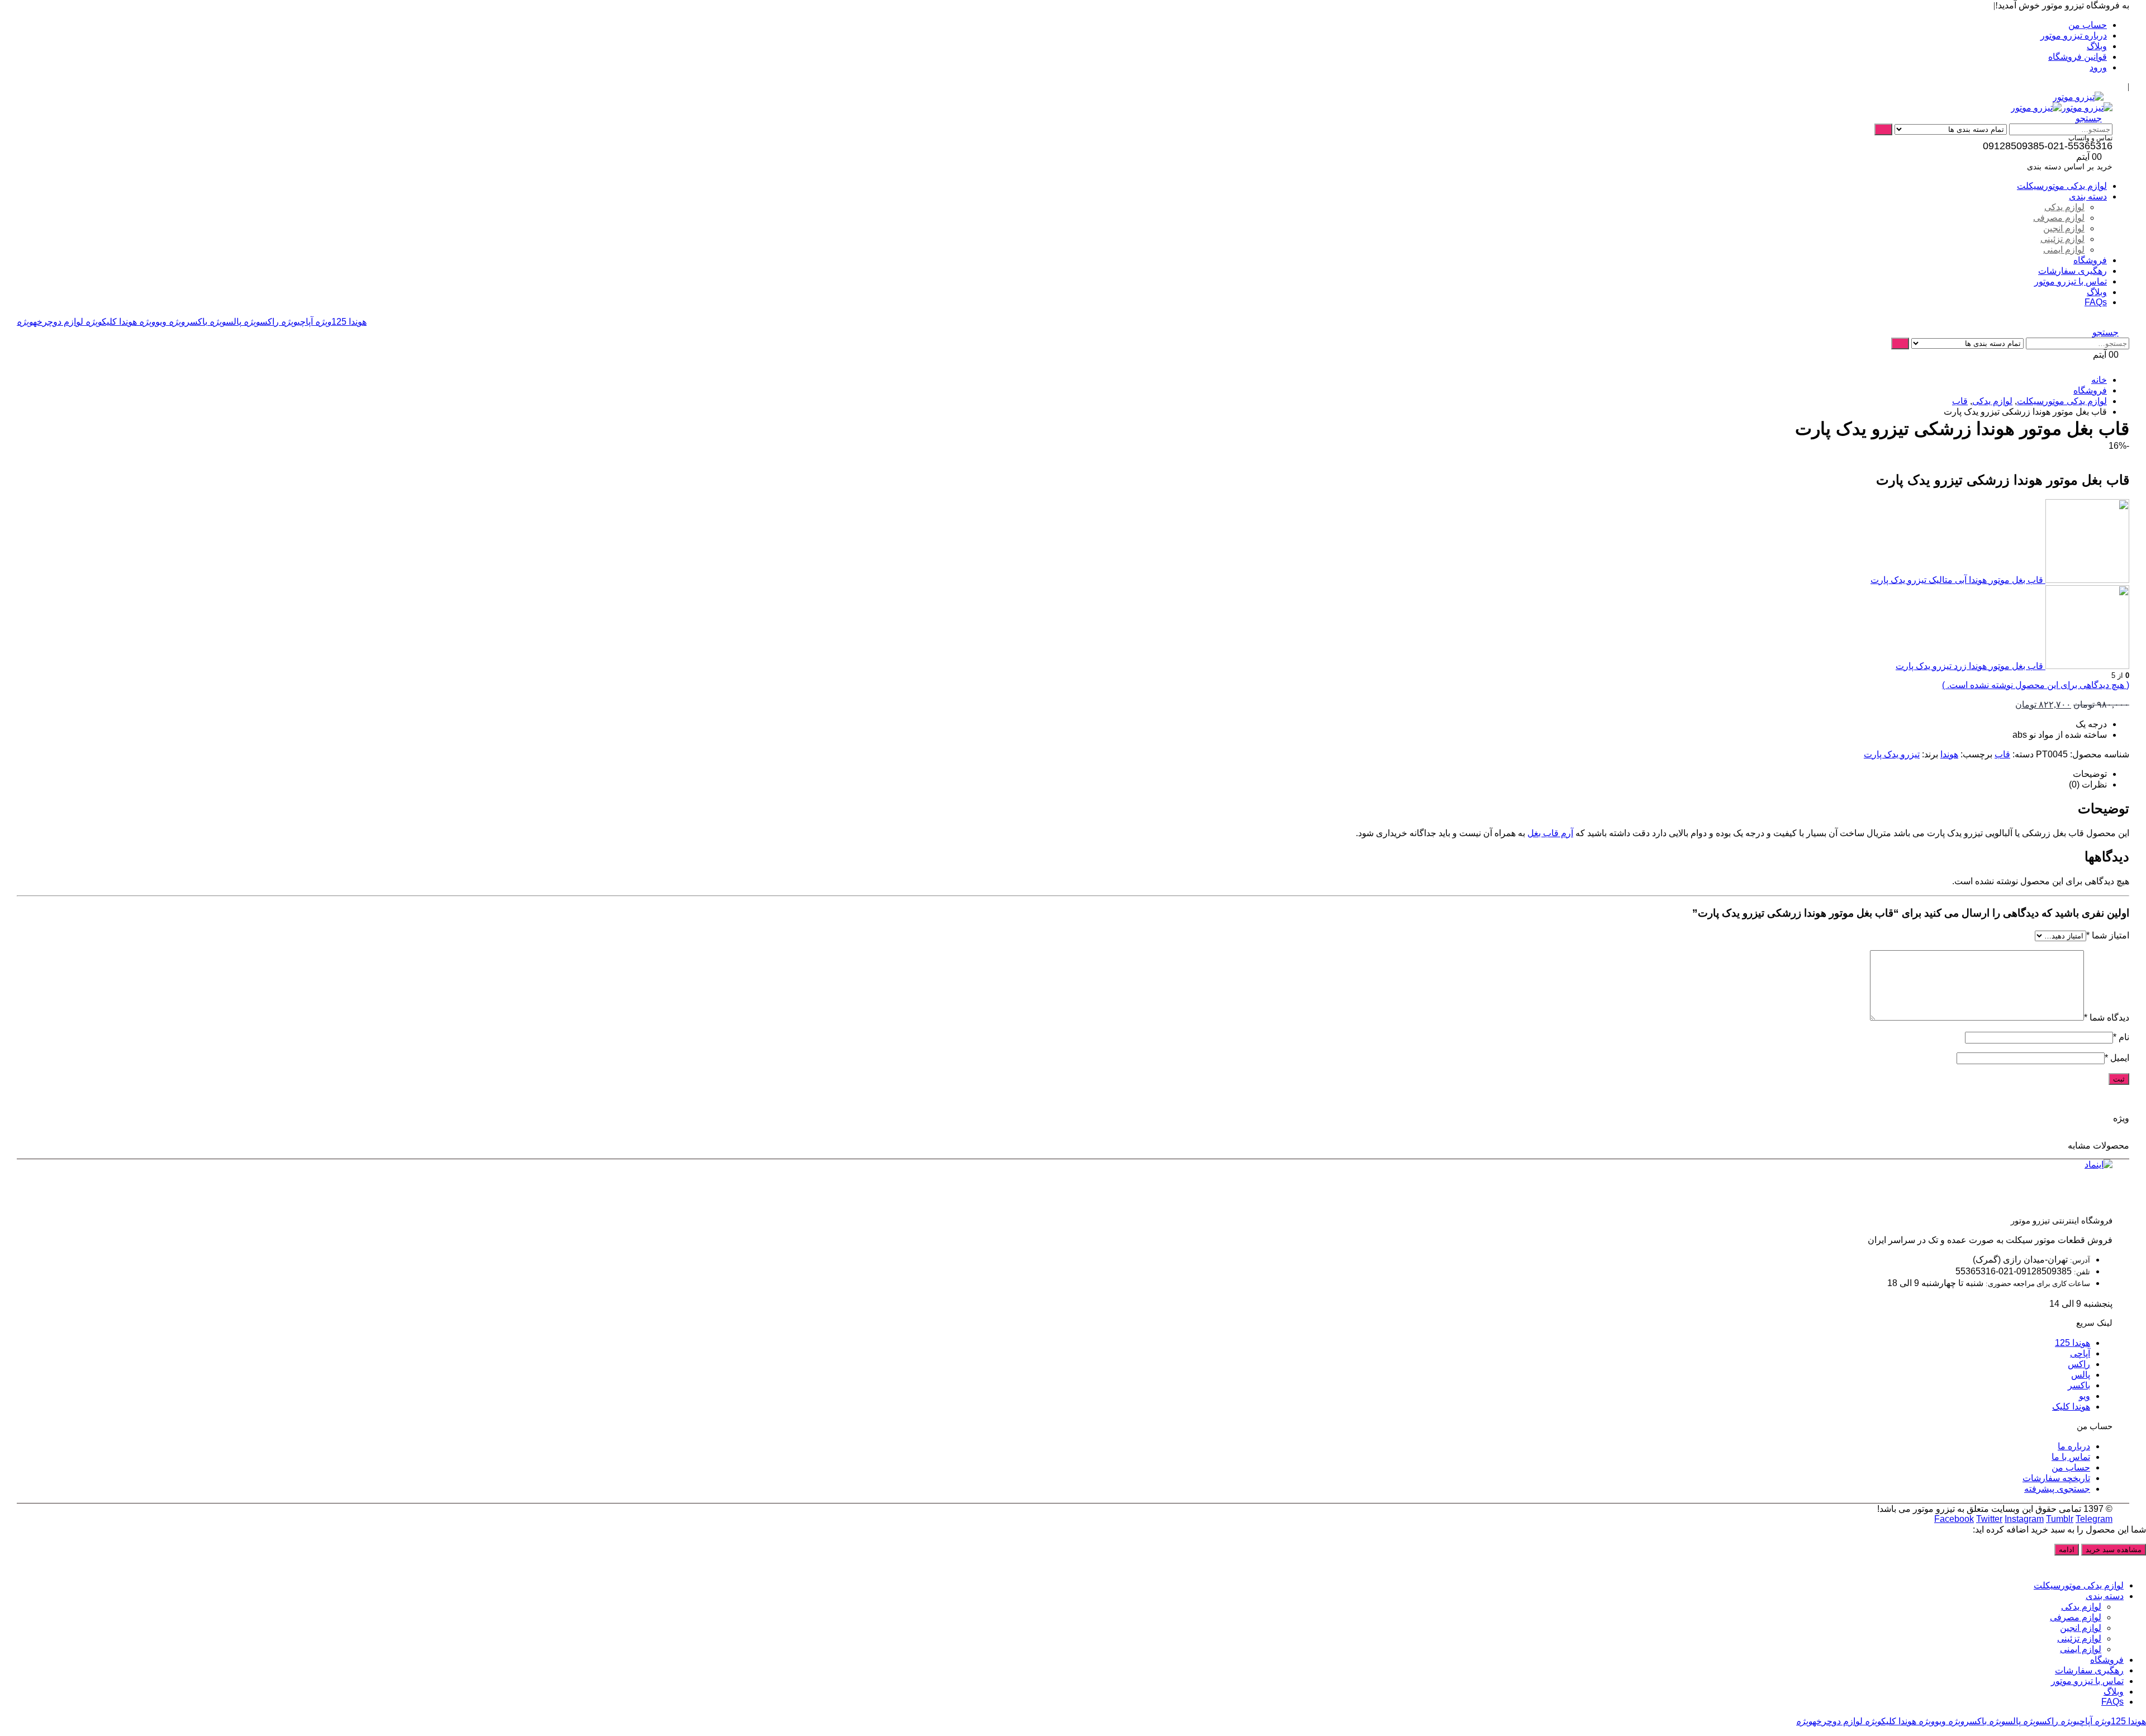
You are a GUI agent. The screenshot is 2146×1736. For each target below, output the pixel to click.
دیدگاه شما (2107, 1018)
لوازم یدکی (2064, 207)
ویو (153, 322)
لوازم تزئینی (2062, 239)
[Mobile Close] (2139, 1566)
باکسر (188, 322)
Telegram (2094, 1519)
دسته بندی (2088, 196)
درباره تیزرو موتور (2074, 35)
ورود (2098, 67)
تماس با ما (2071, 1457)
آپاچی (297, 322)
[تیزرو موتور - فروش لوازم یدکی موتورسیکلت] (2078, 97)
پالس (225, 322)
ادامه (2067, 1550)
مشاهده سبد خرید (2114, 1550)
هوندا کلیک (111, 322)
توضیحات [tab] (2090, 774)
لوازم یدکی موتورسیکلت (2062, 186)
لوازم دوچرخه (50, 322)
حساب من (2088, 25)
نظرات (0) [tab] (2088, 784)
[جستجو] (1883, 129)
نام (2121, 1037)
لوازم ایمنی (2064, 250)
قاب (2002, 754)
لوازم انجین (2064, 228)
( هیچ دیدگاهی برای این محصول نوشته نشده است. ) (2036, 685)
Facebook (1954, 1519)
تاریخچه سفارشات (2056, 1478)
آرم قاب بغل (1550, 833)
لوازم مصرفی (2059, 218)
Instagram (2024, 1519)
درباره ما (2074, 1446)
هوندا (1949, 754)
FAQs (2096, 302)
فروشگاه (2090, 260)
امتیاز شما (2108, 935)
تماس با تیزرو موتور (2071, 281)
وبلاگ (2097, 46)
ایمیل (2117, 1058)
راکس (261, 322)
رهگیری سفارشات (2073, 271)
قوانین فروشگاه (2078, 57)
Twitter (1989, 1519)
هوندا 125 (341, 322)
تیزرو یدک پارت (1892, 754)
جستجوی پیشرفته (2057, 1489)
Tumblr (2060, 1519)
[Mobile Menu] (2109, 97)
